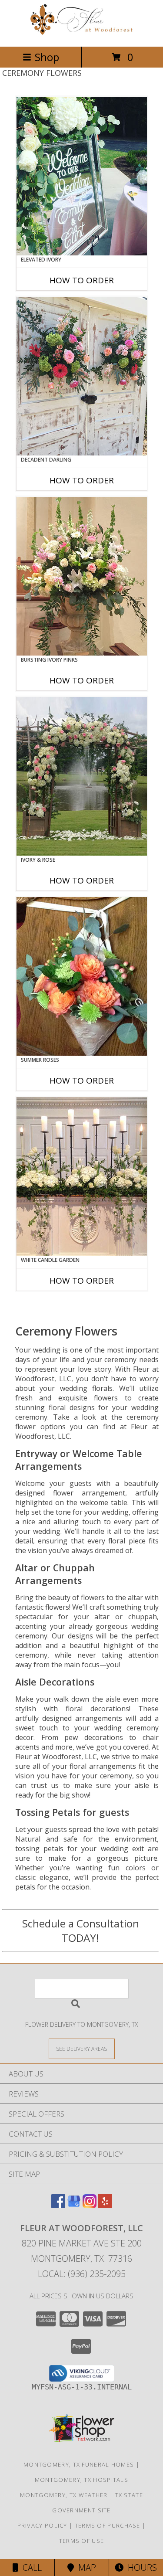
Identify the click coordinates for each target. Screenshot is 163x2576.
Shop (47, 57)
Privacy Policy (42, 2525)
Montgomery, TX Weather (64, 2495)
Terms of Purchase (108, 2525)
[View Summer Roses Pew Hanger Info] (82, 976)
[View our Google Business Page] (74, 2205)
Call (30, 2568)
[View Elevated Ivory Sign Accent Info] (82, 176)
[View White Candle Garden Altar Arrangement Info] (82, 1176)
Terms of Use (82, 2541)
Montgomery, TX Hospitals (81, 2480)
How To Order (82, 280)
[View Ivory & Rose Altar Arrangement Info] (82, 776)
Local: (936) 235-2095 (82, 2274)
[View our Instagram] (90, 2205)
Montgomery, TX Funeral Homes (79, 2464)
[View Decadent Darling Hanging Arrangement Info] (82, 376)
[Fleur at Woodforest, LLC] (82, 34)
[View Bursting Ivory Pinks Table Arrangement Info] (82, 576)
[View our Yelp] (105, 2205)
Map (85, 2568)
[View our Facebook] (58, 2205)
